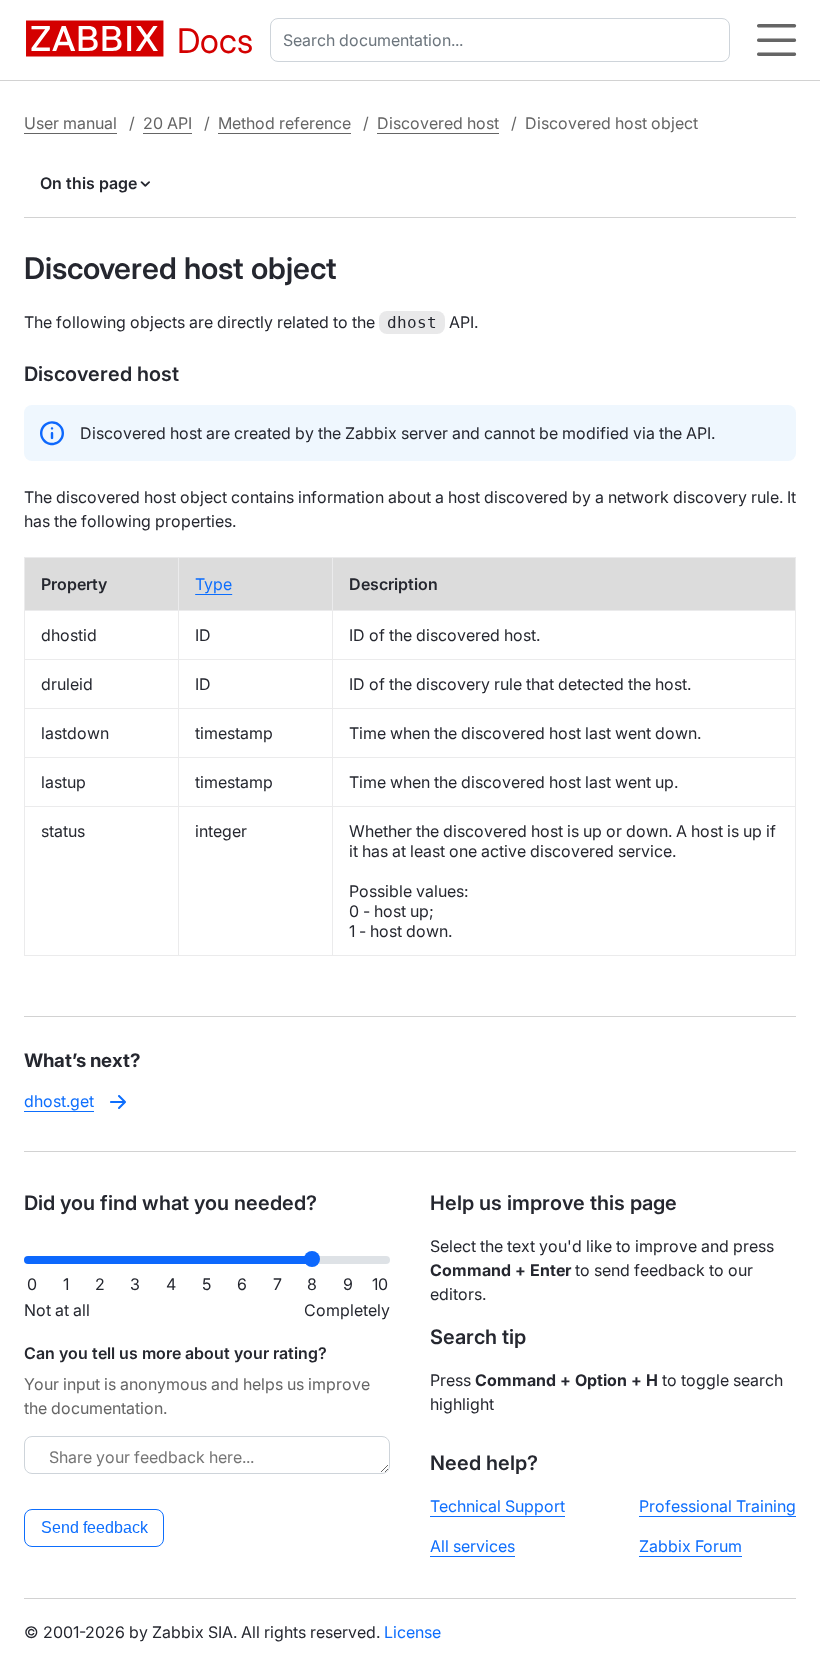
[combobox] (504, 40)
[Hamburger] (776, 40)
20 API (167, 123)
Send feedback (94, 1527)
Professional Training (717, 1506)
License (412, 1632)
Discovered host (438, 123)
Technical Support (497, 1506)
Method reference (284, 123)
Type (213, 584)
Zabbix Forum (690, 1546)
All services (472, 1546)
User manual (70, 123)
